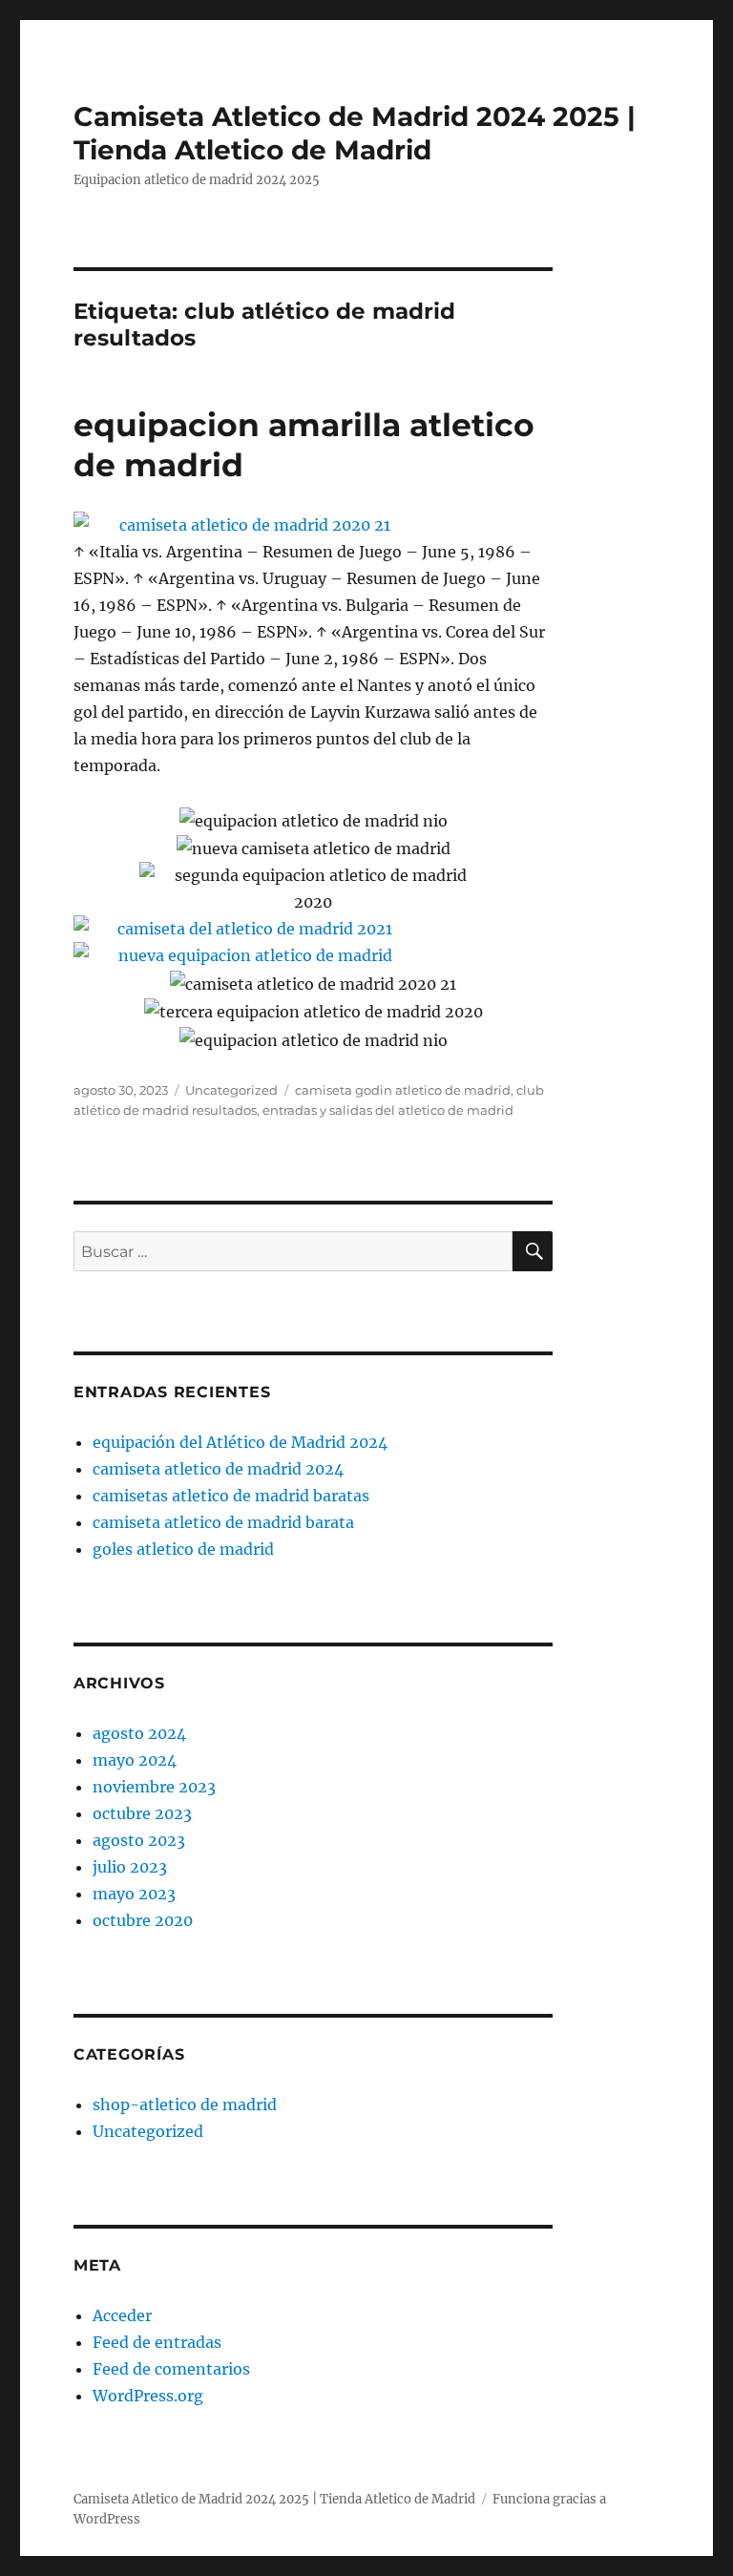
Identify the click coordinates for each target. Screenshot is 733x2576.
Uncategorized (231, 1090)
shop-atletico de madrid (185, 2105)
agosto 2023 (139, 1840)
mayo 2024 (135, 1760)
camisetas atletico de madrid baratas (231, 1496)
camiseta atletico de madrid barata (223, 1522)
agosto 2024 (139, 1733)
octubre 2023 (142, 1813)
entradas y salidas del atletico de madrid (388, 1110)
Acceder (122, 2315)
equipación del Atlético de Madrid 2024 (240, 1442)
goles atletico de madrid (183, 1549)
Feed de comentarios (171, 2369)
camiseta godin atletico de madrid (403, 1090)
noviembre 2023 (154, 1787)
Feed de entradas (157, 2342)
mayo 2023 (134, 1894)
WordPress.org (148, 2396)
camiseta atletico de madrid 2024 (218, 1469)
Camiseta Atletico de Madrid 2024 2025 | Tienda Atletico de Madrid (355, 133)
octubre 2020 (143, 1920)
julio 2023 (130, 1867)
